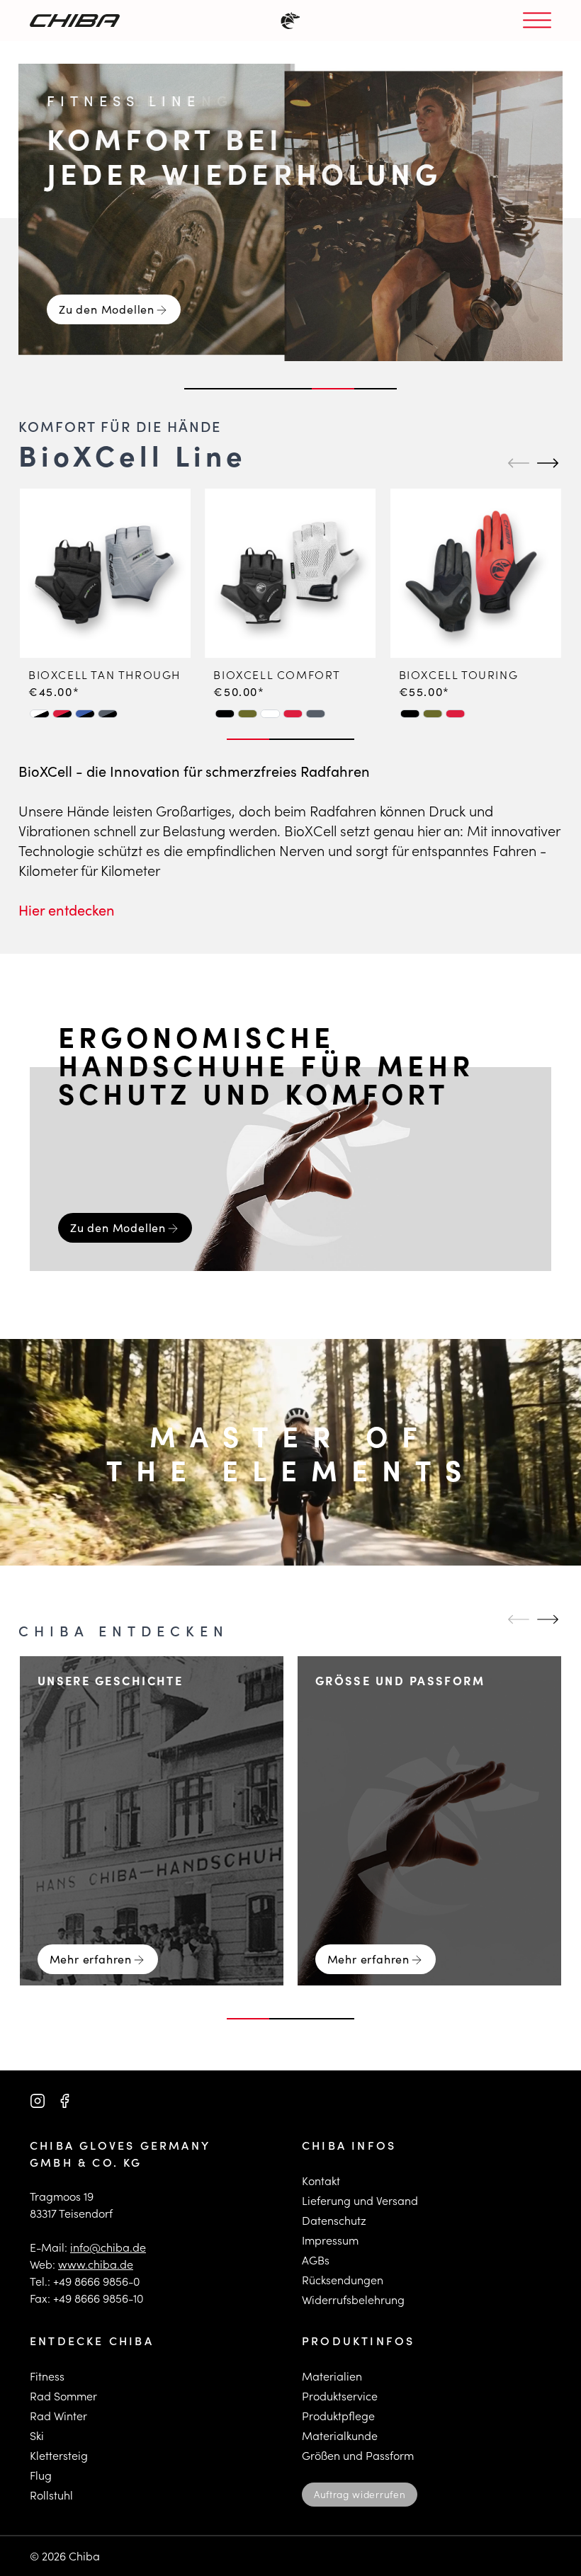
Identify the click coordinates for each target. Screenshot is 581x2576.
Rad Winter (58, 2416)
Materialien (332, 2376)
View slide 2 (248, 389)
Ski (37, 2435)
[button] (40, 714)
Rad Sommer (63, 2396)
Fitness (47, 2376)
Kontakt (321, 2181)
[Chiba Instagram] (38, 2101)
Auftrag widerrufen (360, 2494)
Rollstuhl (51, 2495)
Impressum (330, 2240)
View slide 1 (205, 389)
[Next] (546, 463)
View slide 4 (333, 389)
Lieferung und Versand (360, 2200)
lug (44, 2475)
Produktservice (340, 2396)
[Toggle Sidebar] (537, 21)
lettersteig (62, 2455)
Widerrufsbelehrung (353, 2299)
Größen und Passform (358, 2455)
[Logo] (75, 21)
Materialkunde (340, 2435)
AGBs (316, 2260)
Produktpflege (338, 2416)
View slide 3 (290, 389)
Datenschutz (334, 2220)
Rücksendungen (343, 2280)
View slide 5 (376, 389)
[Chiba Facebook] (64, 2101)
